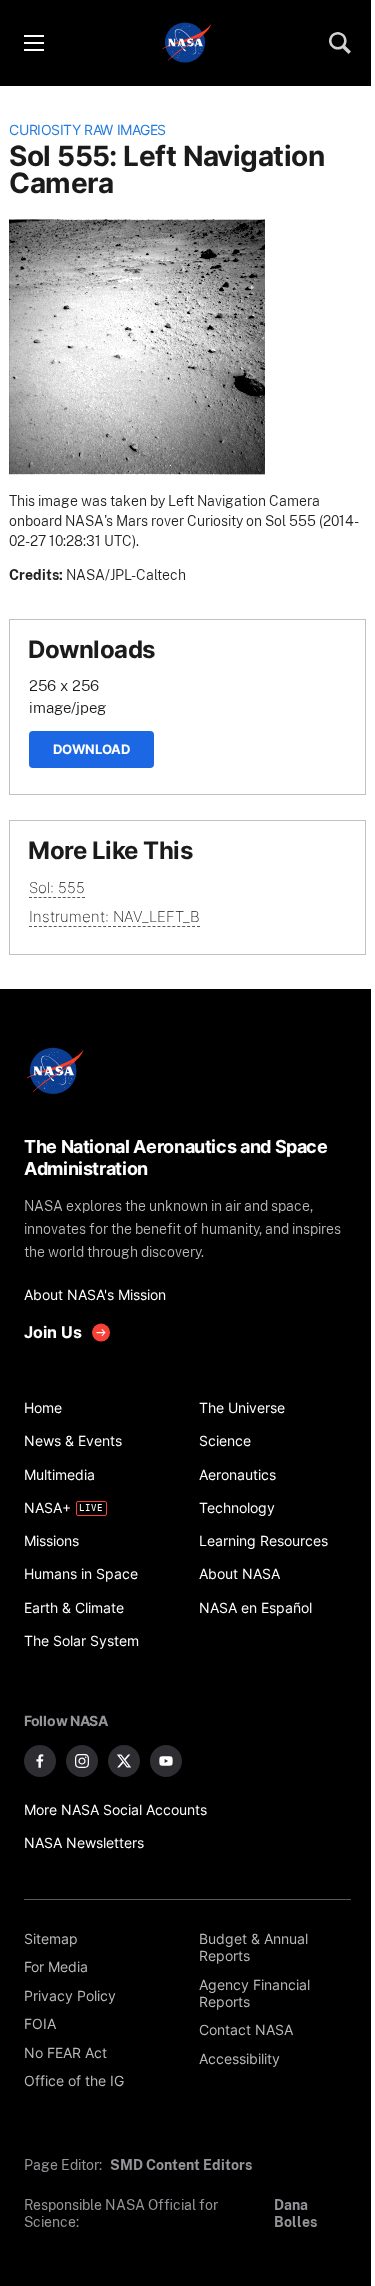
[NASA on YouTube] (166, 1761)
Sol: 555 (57, 887)
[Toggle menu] (33, 43)
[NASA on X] (124, 1761)
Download (91, 749)
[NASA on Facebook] (40, 1761)
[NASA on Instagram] (82, 1761)
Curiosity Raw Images (87, 130)
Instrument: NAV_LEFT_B (114, 916)
